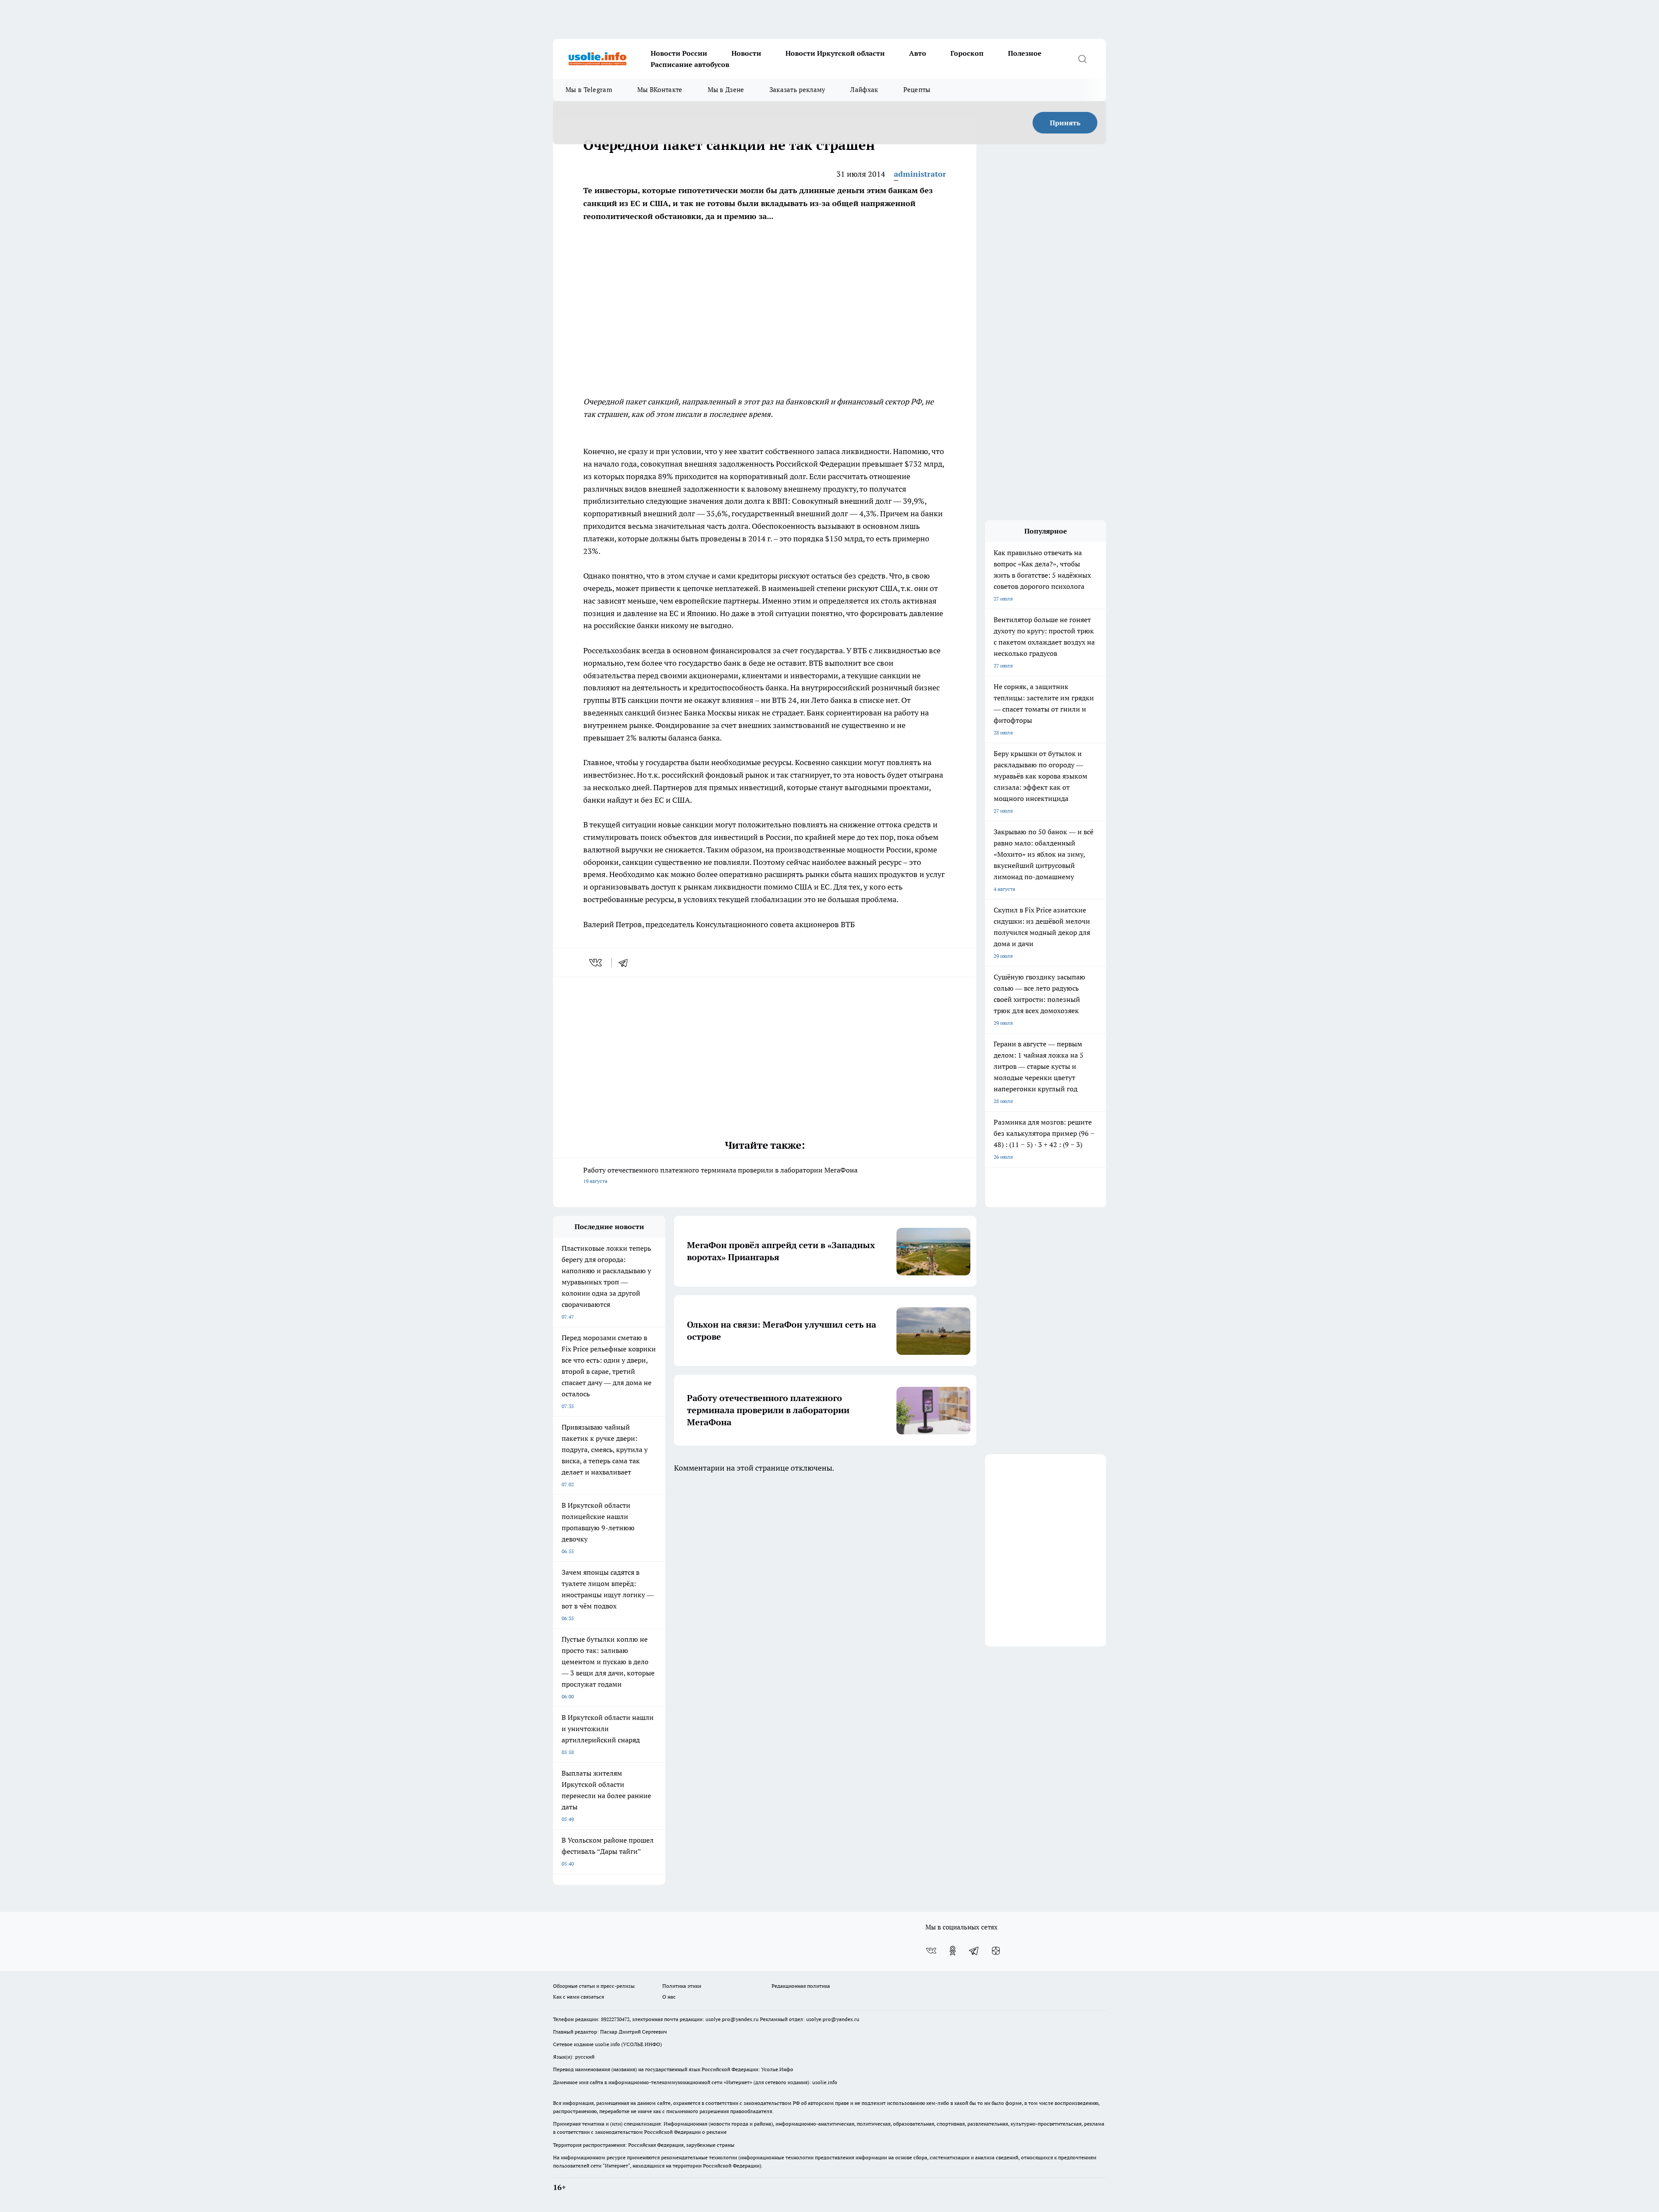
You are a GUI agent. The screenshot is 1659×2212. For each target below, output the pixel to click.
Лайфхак (864, 90)
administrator (920, 174)
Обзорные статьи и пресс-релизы (594, 1986)
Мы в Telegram (589, 90)
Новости (746, 53)
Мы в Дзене (726, 90)
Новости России (679, 53)
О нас (669, 1997)
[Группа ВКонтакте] (931, 1951)
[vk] (596, 963)
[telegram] (626, 963)
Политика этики (682, 1986)
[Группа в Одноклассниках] (953, 1951)
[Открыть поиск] (1082, 59)
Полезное (1025, 53)
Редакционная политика (801, 1986)
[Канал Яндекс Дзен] (996, 1951)
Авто (918, 53)
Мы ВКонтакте (660, 90)
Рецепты (917, 90)
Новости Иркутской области (835, 53)
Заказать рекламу (798, 90)
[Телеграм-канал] (974, 1951)
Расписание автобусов (690, 64)
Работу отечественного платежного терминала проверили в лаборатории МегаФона (720, 1175)
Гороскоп (967, 53)
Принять (1065, 123)
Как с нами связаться (578, 1997)
